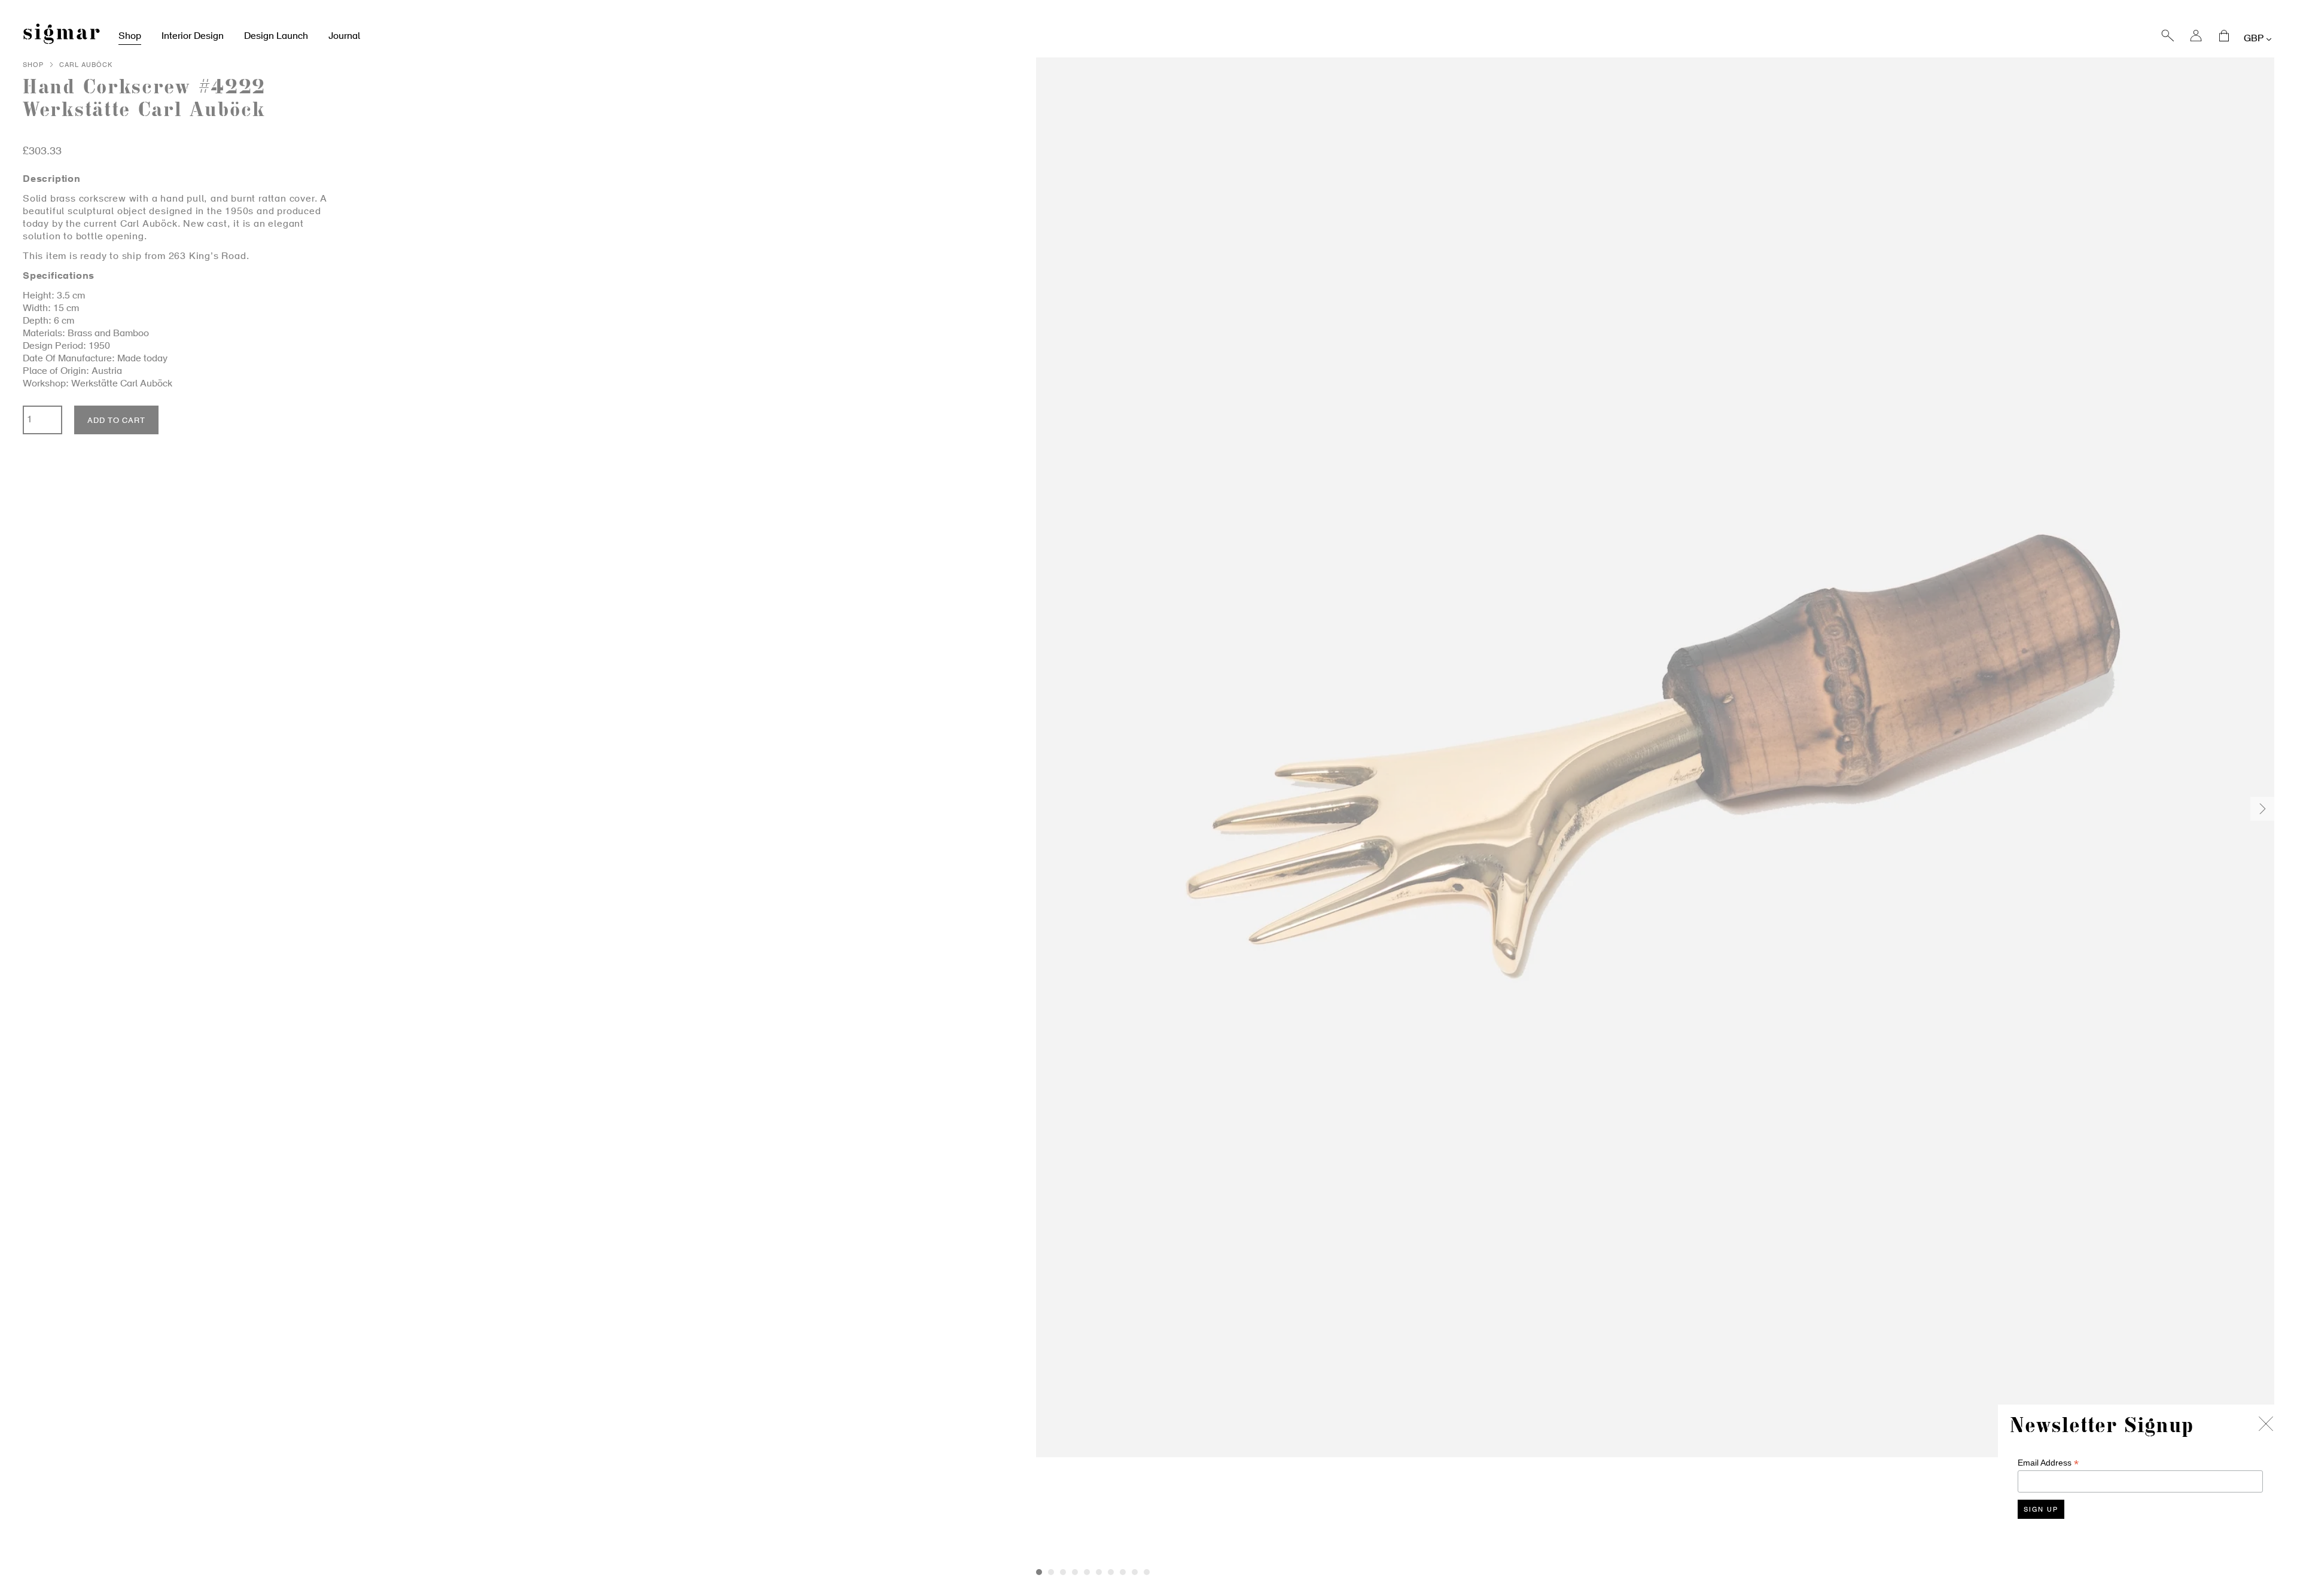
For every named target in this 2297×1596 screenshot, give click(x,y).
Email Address (2048, 1463)
